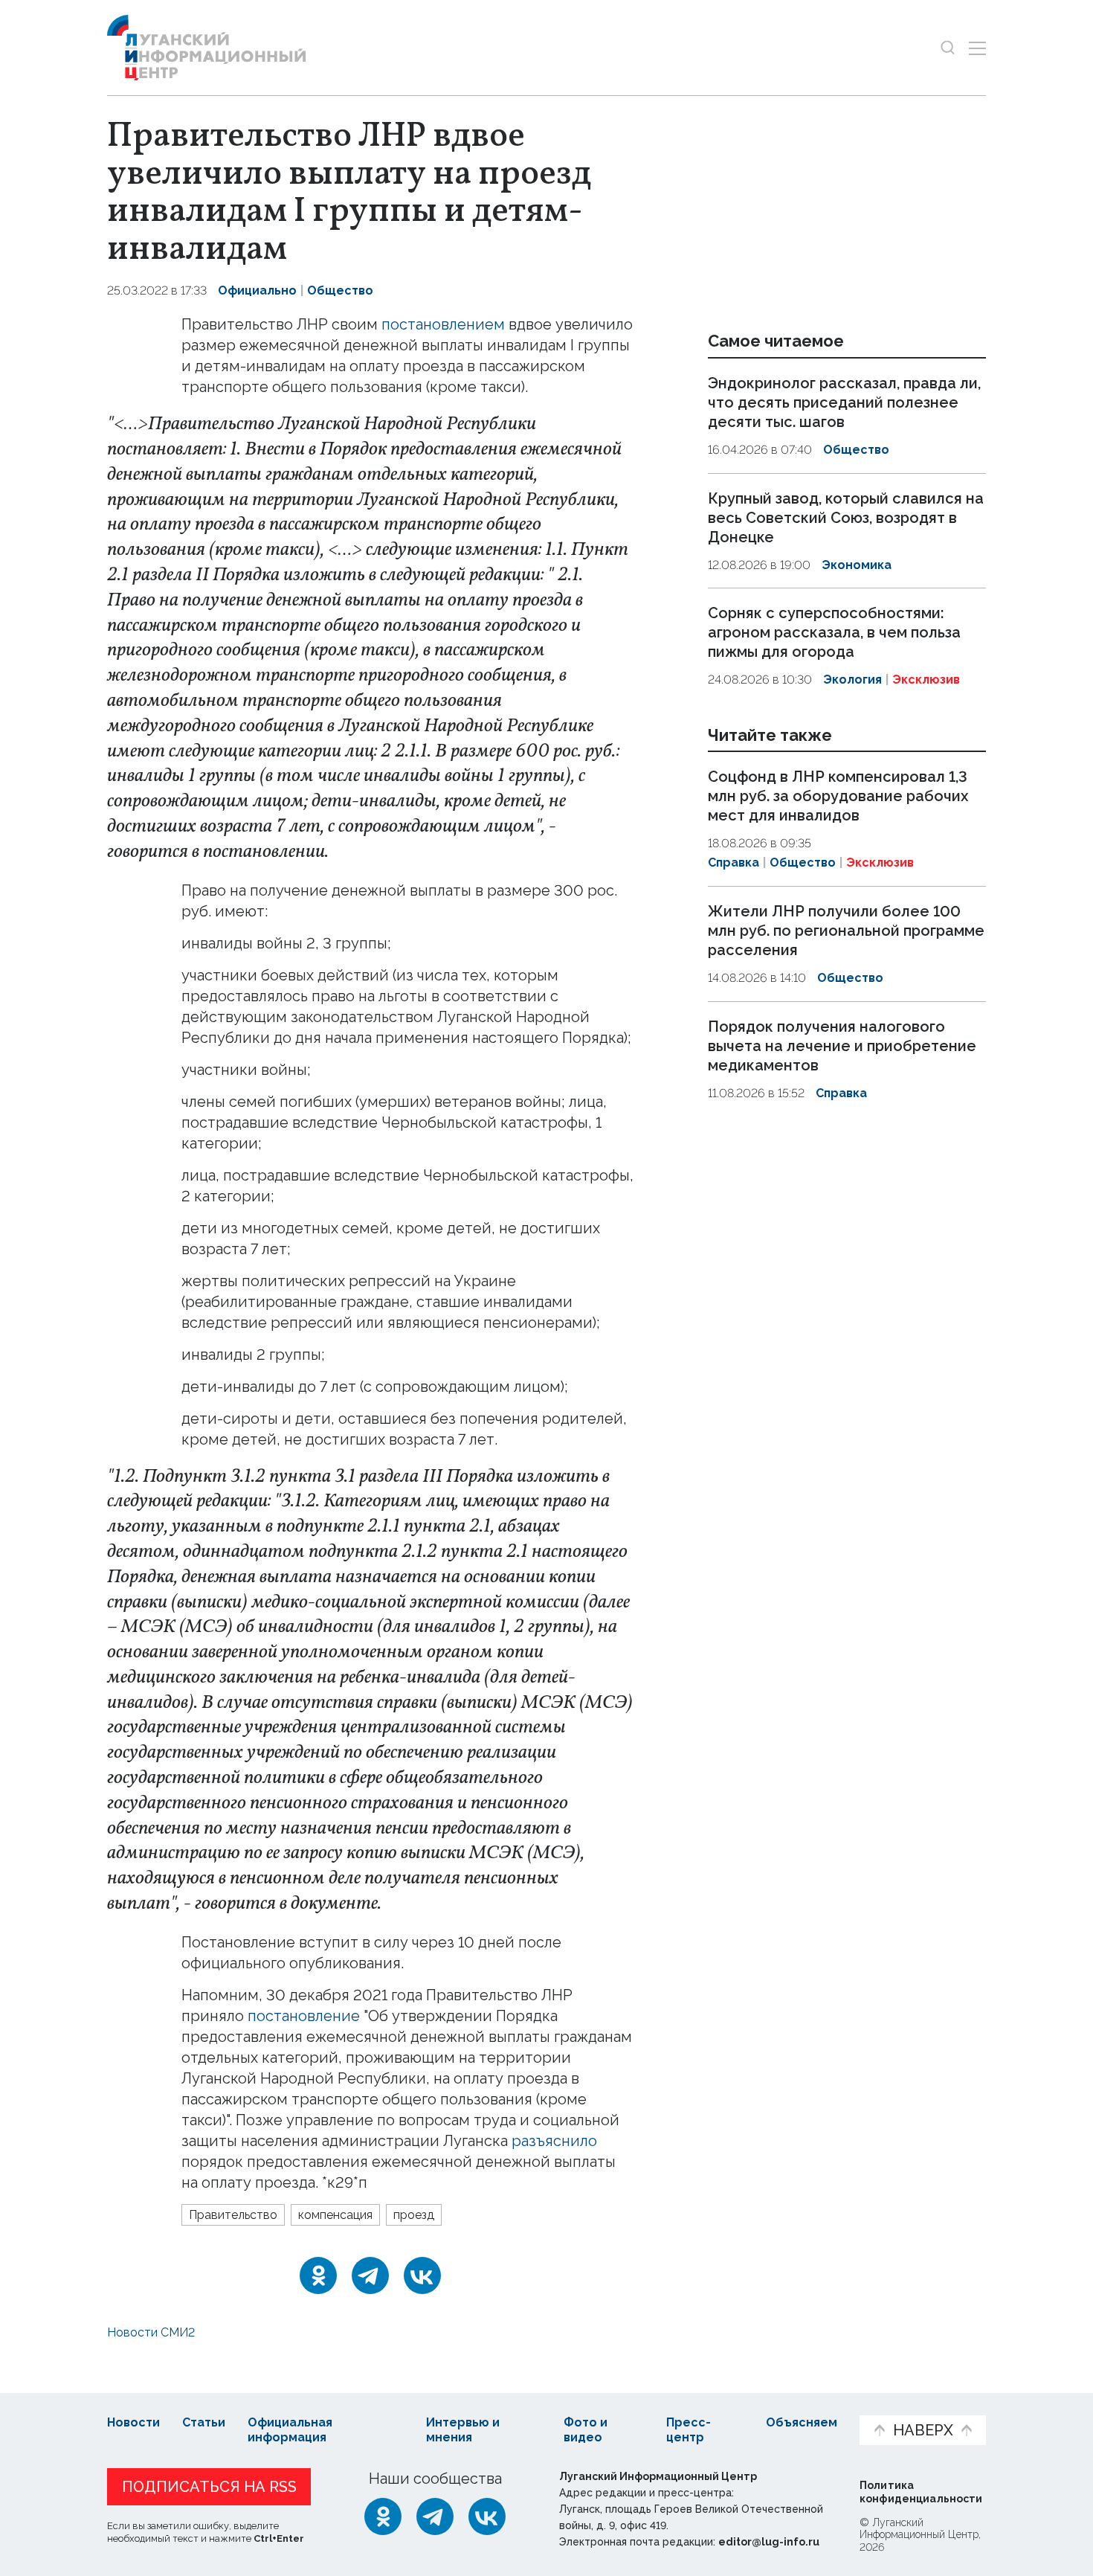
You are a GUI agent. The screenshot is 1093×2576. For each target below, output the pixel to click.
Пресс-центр (689, 2430)
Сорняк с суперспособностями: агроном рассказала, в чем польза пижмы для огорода (834, 632)
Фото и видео (586, 2430)
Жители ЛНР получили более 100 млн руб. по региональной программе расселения (846, 931)
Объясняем (802, 2422)
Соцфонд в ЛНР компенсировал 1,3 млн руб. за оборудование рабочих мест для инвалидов (838, 797)
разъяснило (554, 2141)
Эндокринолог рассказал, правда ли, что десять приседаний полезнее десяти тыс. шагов (844, 402)
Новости (133, 2422)
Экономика (857, 565)
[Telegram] (370, 2275)
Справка (733, 863)
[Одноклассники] (318, 2275)
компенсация (335, 2215)
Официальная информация (290, 2430)
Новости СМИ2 (151, 2332)
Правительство (233, 2215)
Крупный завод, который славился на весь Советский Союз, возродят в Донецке (846, 518)
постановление (304, 2016)
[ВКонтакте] (422, 2275)
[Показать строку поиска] (948, 48)
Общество (340, 290)
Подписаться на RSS (209, 2487)
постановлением (443, 324)
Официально (257, 290)
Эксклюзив (926, 680)
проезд (414, 2215)
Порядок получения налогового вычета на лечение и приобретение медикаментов (842, 1046)
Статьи (204, 2422)
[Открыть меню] (977, 48)
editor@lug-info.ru (769, 2542)
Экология (852, 680)
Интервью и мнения (463, 2430)
